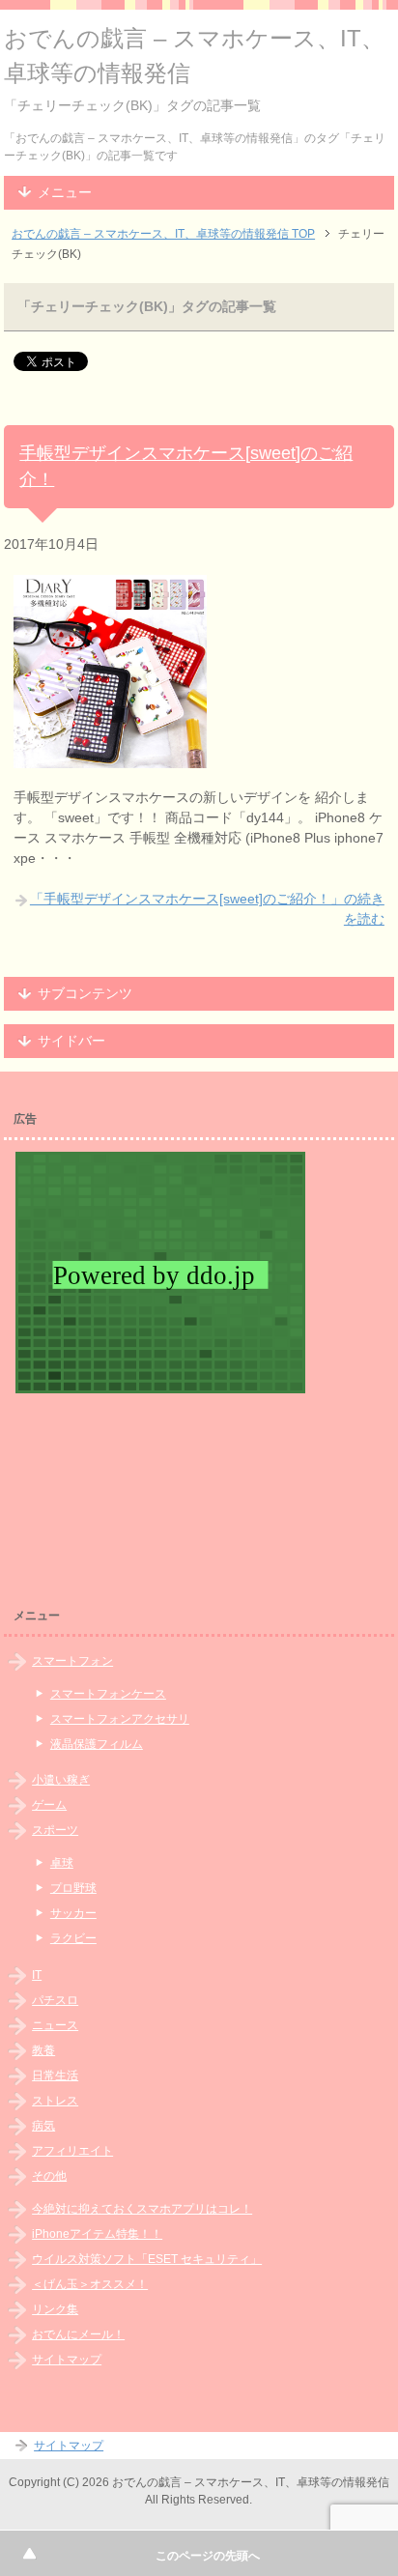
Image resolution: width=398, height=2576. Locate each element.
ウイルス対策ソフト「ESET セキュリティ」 (147, 2259)
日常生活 (55, 2075)
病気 (43, 2126)
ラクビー (73, 1938)
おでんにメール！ (78, 2334)
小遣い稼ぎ (61, 1780)
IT (37, 1975)
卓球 (62, 1863)
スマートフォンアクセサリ (120, 1719)
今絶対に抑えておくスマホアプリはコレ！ (142, 2209)
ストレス (55, 2101)
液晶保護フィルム (97, 1744)
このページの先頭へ (208, 2556)
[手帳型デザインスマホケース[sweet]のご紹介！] (110, 758)
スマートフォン (72, 1661)
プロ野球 (73, 1888)
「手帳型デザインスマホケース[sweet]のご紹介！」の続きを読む (207, 909)
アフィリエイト (72, 2151)
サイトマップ (67, 2360)
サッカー (73, 1913)
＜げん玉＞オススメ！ (90, 2284)
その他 (49, 2176)
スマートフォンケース (108, 1694)
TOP (163, 234)
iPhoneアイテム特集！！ (97, 2234)
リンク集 (55, 2309)
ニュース (55, 2025)
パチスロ (55, 2000)
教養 (43, 2050)
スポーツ (55, 1830)
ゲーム (49, 1805)
